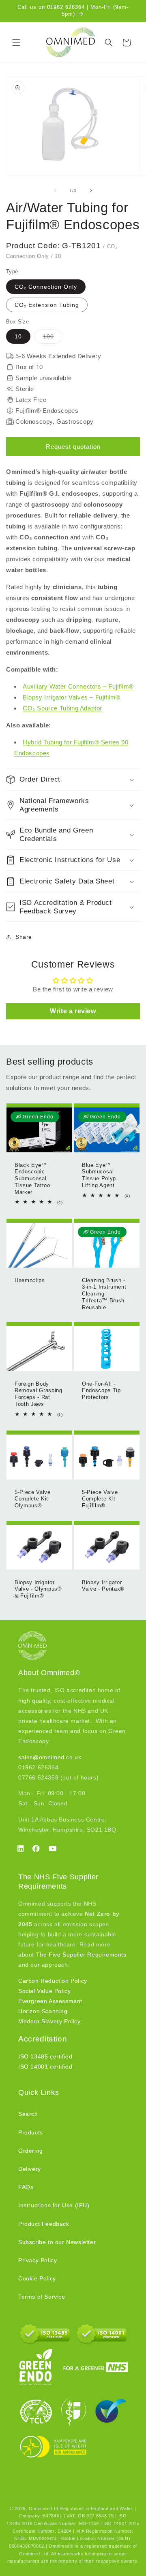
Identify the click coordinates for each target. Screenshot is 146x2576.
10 (18, 336)
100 (53, 338)
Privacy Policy (38, 2260)
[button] (16, 42)
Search (28, 2114)
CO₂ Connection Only (46, 287)
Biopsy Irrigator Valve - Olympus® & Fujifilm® (38, 1589)
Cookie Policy (37, 2278)
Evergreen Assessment (50, 2001)
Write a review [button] (73, 1011)
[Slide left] (55, 190)
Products (31, 2132)
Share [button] (24, 937)
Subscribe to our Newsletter (57, 2242)
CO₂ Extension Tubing (47, 305)
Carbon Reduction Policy (53, 1981)
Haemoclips (30, 1280)
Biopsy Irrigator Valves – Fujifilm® (72, 697)
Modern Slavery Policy (49, 2021)
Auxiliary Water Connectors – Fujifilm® (78, 686)
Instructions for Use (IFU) (54, 2205)
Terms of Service (42, 2297)
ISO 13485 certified (45, 2056)
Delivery (30, 2169)
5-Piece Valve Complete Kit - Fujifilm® (101, 1499)
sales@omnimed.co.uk (50, 1757)
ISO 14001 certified (45, 2067)
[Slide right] (91, 190)
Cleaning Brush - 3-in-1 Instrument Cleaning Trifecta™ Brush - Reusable (105, 1293)
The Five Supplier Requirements (81, 1955)
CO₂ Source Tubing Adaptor (62, 708)
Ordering (31, 2151)
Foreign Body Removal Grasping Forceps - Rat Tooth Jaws (39, 1394)
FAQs (26, 2187)
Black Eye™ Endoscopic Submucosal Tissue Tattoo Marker (32, 1179)
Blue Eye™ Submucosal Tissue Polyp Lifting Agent (99, 1175)
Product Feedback (44, 2224)
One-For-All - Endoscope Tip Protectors (101, 1391)
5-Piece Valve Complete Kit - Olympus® (33, 1499)
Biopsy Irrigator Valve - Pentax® (103, 1585)
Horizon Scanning (43, 2011)
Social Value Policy (44, 1991)
